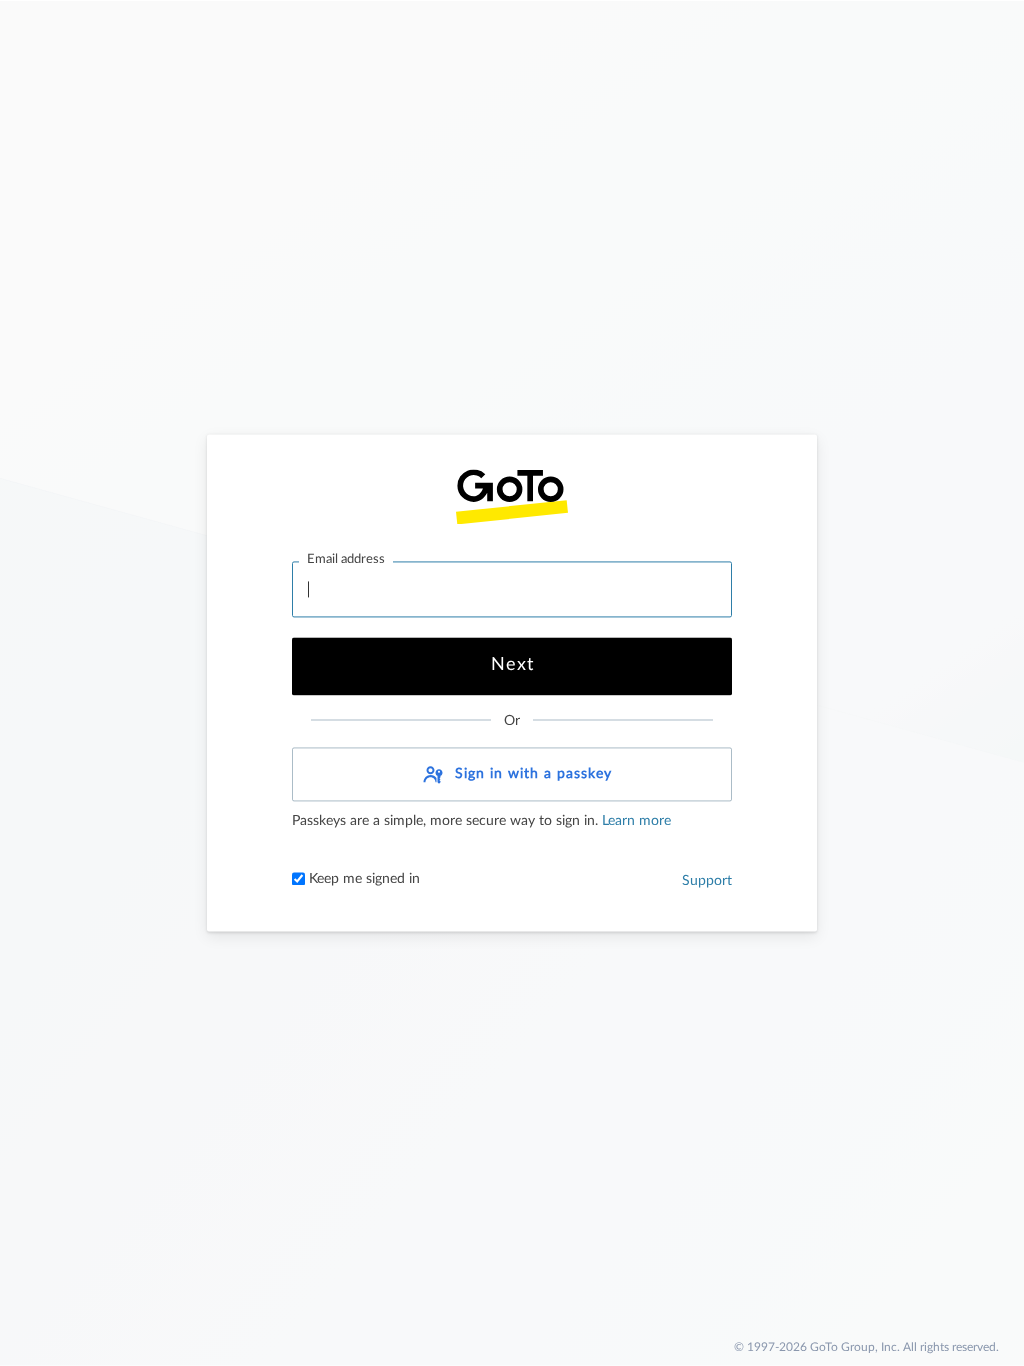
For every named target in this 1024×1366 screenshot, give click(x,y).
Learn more (634, 822)
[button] (512, 775)
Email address (346, 559)
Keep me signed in (362, 880)
